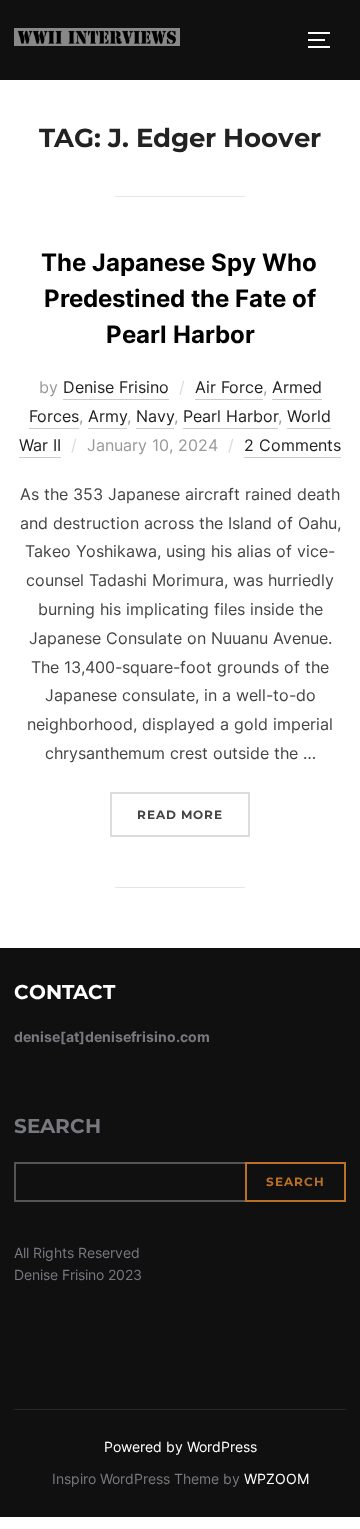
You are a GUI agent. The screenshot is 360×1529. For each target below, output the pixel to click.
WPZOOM (276, 1478)
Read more (193, 814)
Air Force (229, 387)
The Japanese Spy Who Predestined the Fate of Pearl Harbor (179, 298)
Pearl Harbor (230, 416)
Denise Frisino (116, 387)
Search (57, 1126)
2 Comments (292, 445)
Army (107, 416)
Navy (155, 416)
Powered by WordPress (180, 1446)
